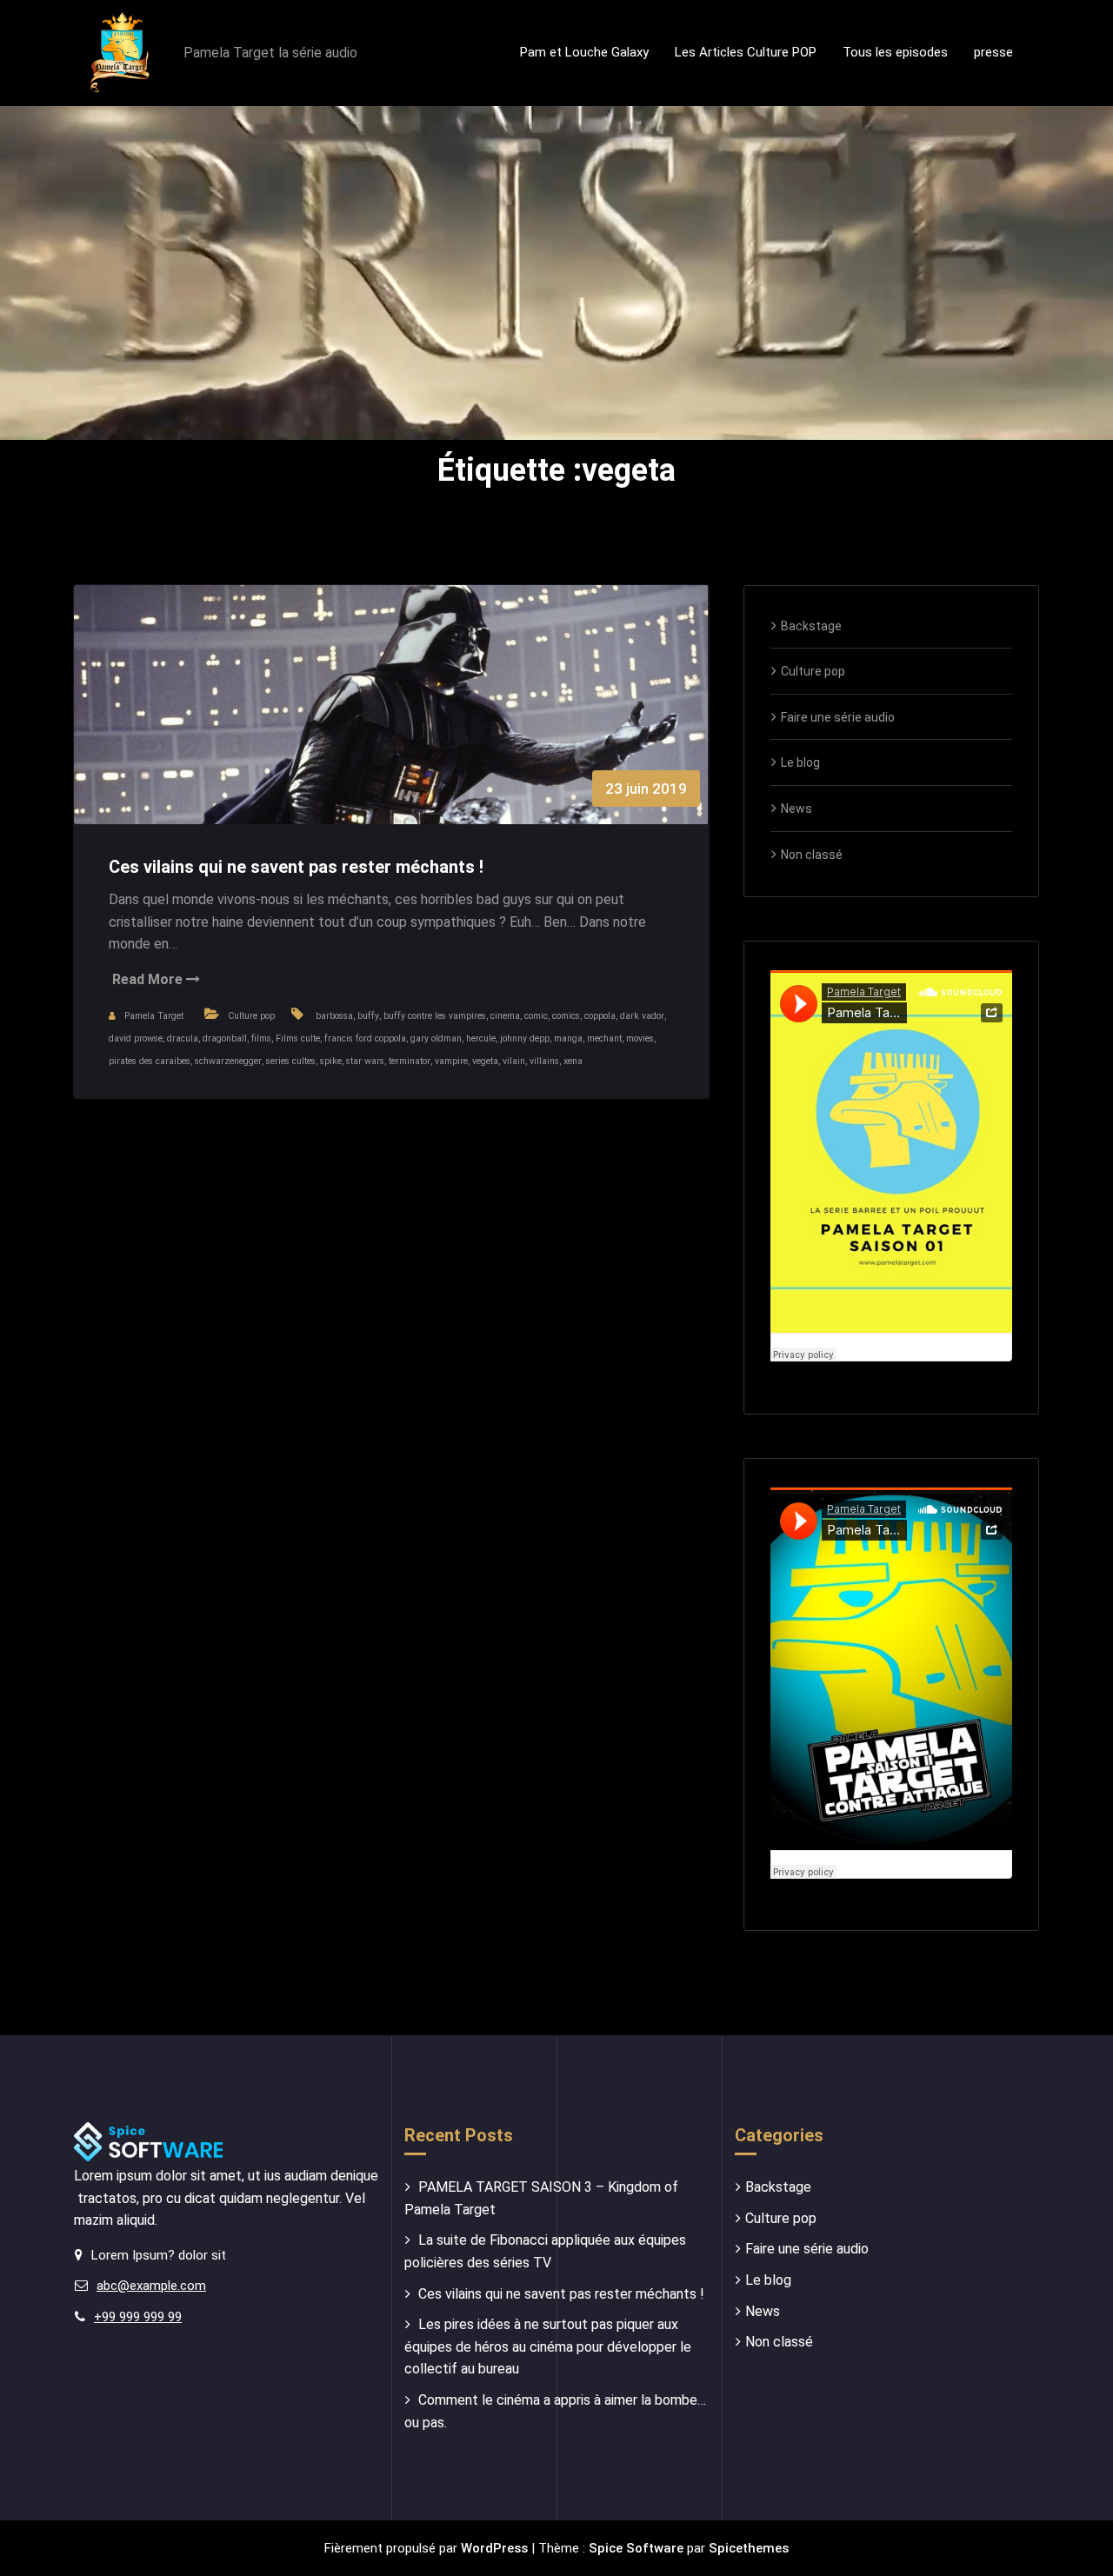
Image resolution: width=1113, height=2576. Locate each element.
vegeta (485, 1061)
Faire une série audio (838, 717)
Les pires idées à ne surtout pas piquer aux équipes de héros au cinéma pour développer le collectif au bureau (548, 2346)
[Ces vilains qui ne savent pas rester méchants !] (391, 722)
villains (544, 1061)
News (796, 809)
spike (331, 1061)
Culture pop (251, 1016)
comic (536, 1016)
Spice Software (636, 2548)
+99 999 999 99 (138, 2317)
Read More (149, 979)
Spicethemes (749, 2548)
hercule (481, 1038)
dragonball (225, 1038)
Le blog (800, 762)
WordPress (494, 2548)
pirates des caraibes (150, 1061)
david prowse (136, 1038)
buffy (368, 1016)
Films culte (298, 1038)
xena (573, 1061)
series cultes (291, 1061)
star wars (365, 1061)
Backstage (811, 626)
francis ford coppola (365, 1038)
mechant (604, 1038)
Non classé (812, 855)
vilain (514, 1061)
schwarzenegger (228, 1061)
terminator (410, 1061)
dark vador (642, 1016)
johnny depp (525, 1038)
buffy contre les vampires (435, 1016)
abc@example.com (151, 2286)
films (261, 1038)
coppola (600, 1016)
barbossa (334, 1016)
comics (566, 1016)
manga (568, 1038)
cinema (505, 1016)
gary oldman (436, 1038)
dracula (183, 1038)
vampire (451, 1061)
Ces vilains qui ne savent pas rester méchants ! (296, 867)
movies (640, 1038)
